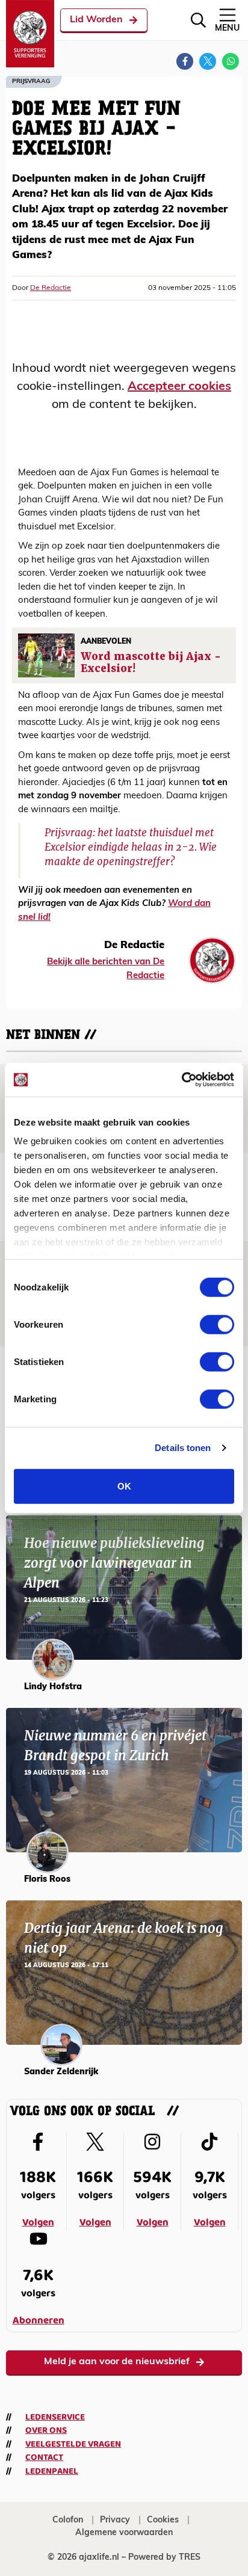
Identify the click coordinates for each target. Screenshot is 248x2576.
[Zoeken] (198, 20)
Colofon (68, 2520)
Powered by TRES (164, 2558)
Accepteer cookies (179, 387)
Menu (227, 29)
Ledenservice (55, 2417)
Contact (44, 2457)
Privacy (115, 2520)
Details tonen (183, 1448)
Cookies (163, 2520)
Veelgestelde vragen (73, 2444)
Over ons (46, 2430)
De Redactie (51, 288)
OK (124, 1486)
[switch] (217, 1324)
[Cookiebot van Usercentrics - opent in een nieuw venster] (181, 1080)
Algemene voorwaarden (124, 2533)
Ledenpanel (52, 2471)
